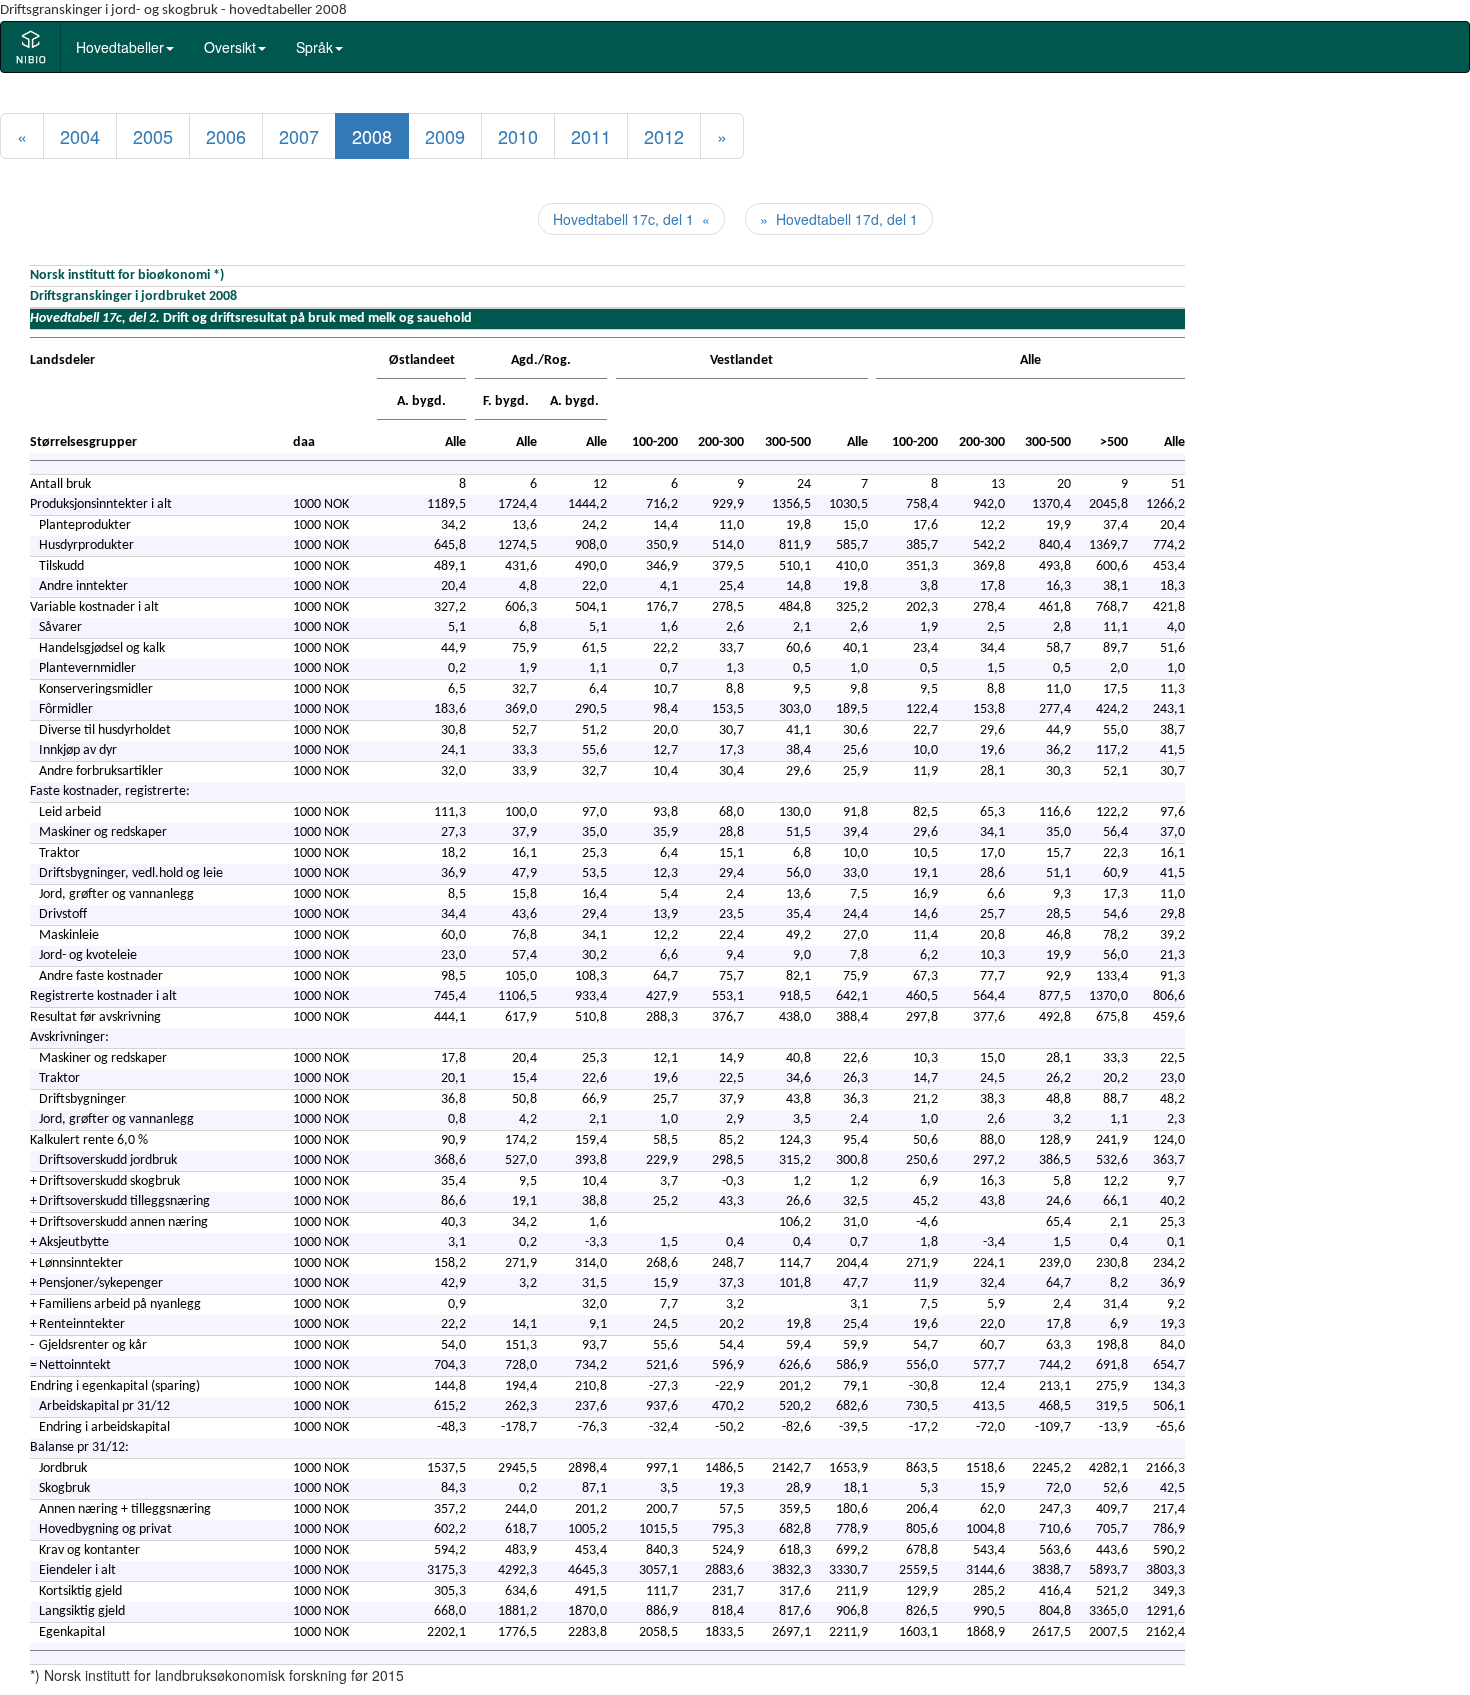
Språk (314, 47)
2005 (153, 136)
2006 (226, 136)
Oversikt (230, 47)
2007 (299, 136)
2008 (372, 136)
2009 (445, 136)
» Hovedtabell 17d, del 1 (839, 219)
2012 (664, 136)
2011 (591, 136)
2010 (518, 136)
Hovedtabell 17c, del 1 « (631, 219)
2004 (80, 136)
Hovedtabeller (120, 47)
